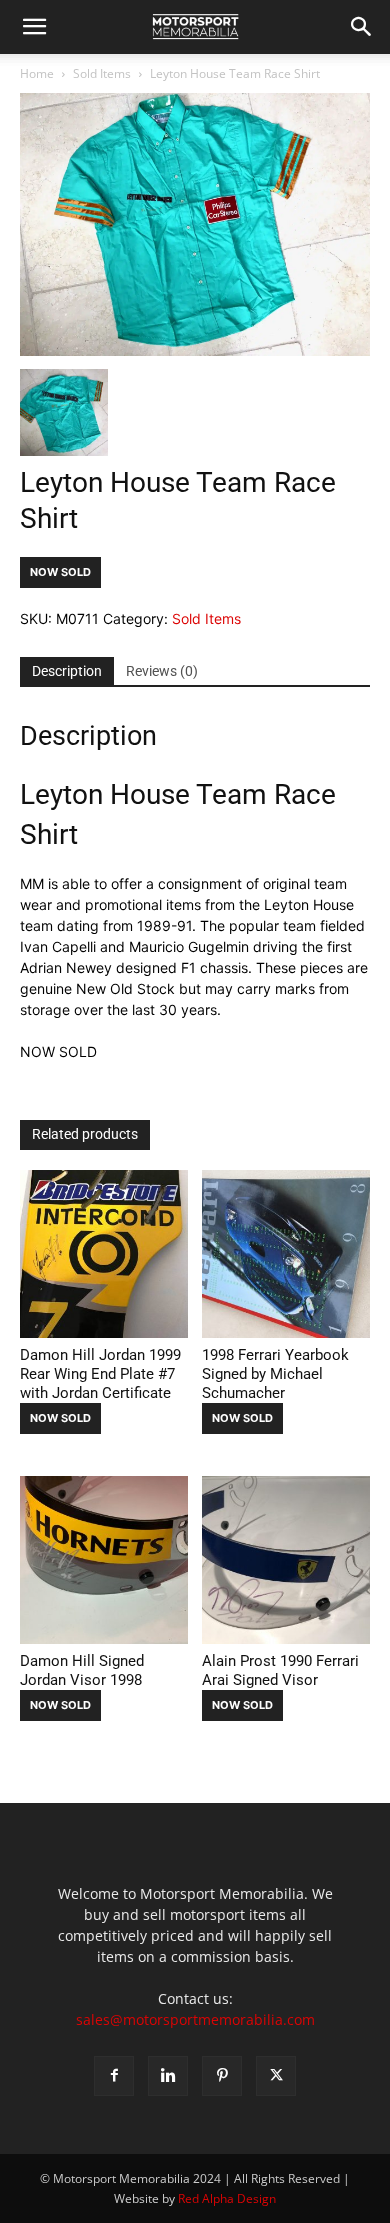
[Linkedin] (168, 2076)
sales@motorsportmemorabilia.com (195, 2019)
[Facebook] (114, 2076)
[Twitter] (276, 2076)
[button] (34, 27)
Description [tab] (67, 671)
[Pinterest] (222, 2076)
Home (37, 73)
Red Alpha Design (227, 2198)
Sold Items (102, 73)
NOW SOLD (60, 572)
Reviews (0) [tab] (162, 671)
